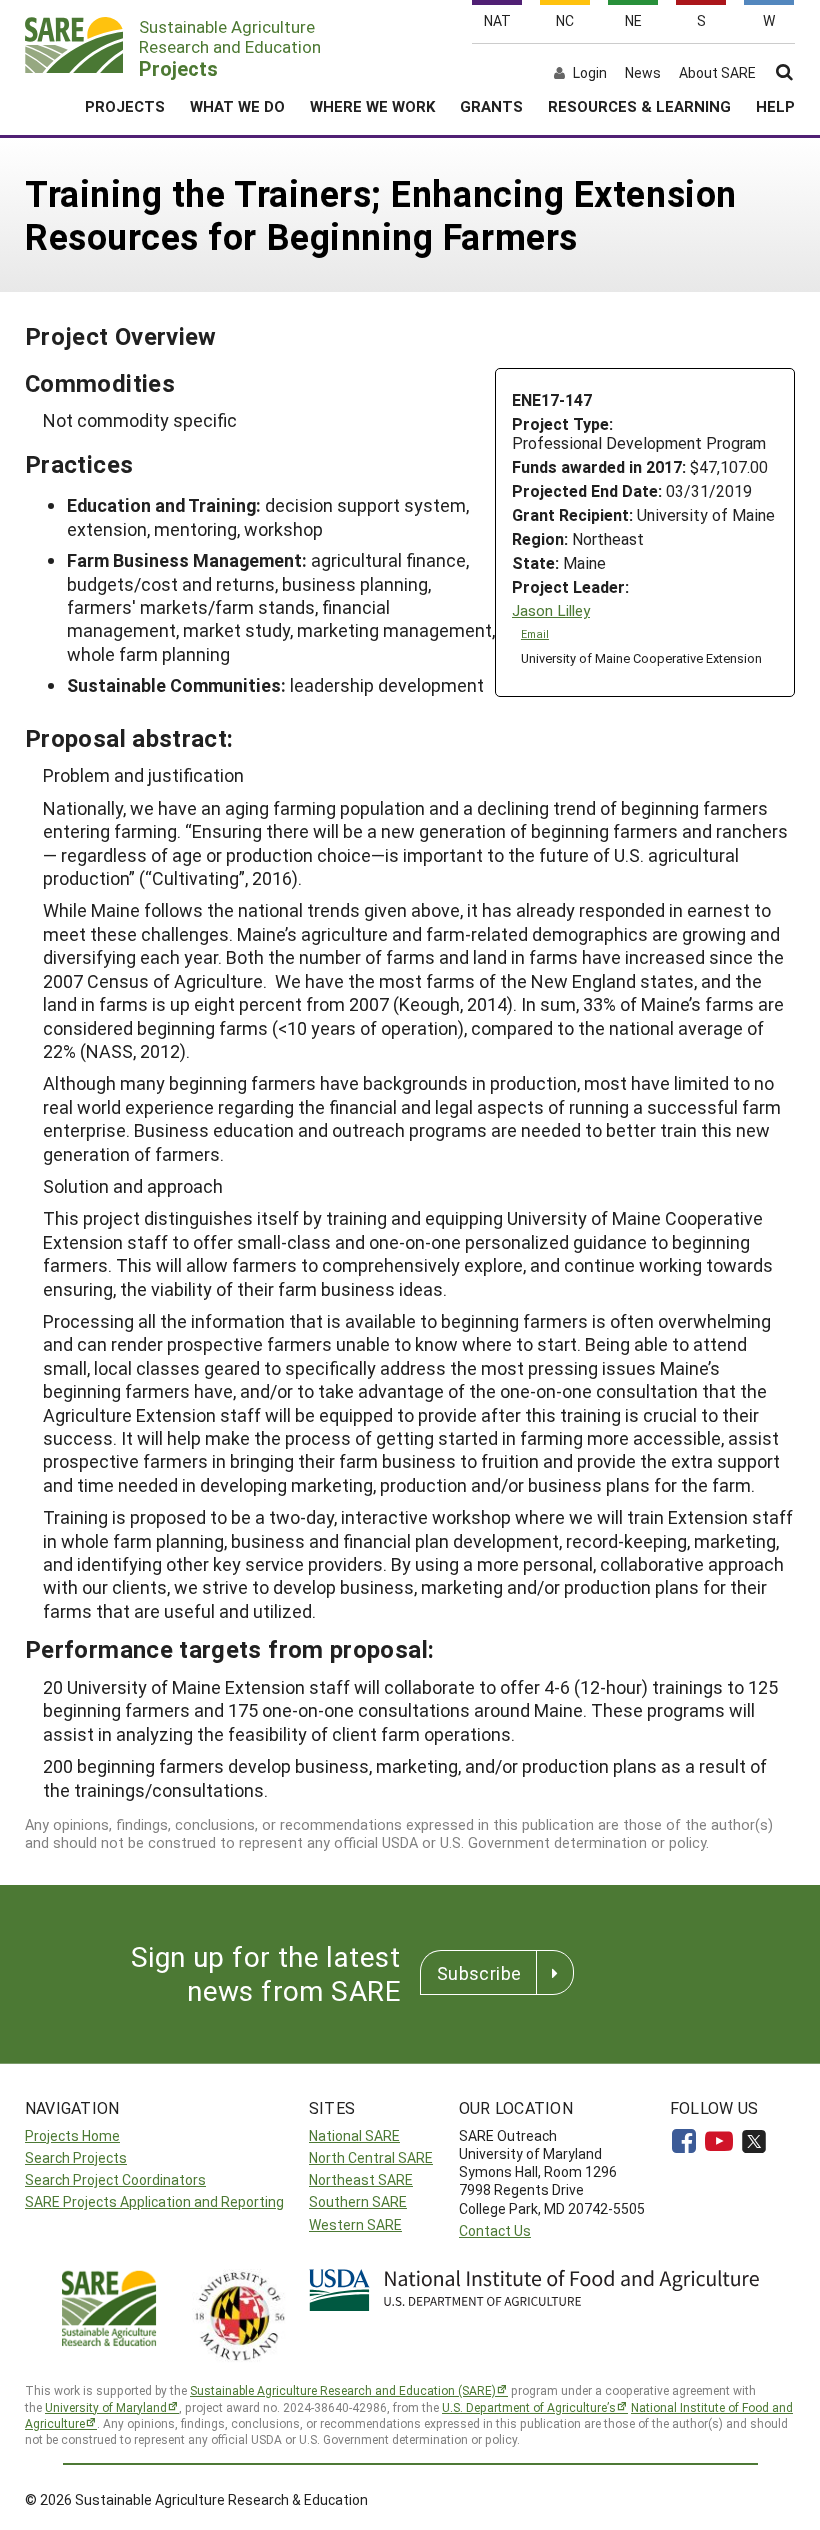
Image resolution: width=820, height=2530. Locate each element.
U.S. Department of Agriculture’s (529, 2407)
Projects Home (72, 2135)
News (643, 73)
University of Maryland (106, 2407)
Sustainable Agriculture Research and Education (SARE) (343, 2390)
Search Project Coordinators (115, 2179)
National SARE (354, 2135)
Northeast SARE (361, 2179)
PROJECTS (125, 106)
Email (535, 634)
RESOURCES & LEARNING (639, 106)
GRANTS (491, 106)
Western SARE (355, 2224)
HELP (775, 106)
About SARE (717, 73)
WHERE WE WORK (372, 106)
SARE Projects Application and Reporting (154, 2201)
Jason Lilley (551, 610)
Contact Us (495, 2230)
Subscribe (479, 1973)
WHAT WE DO (237, 106)
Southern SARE (358, 2201)
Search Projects (76, 2157)
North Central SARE (371, 2157)
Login (590, 73)
